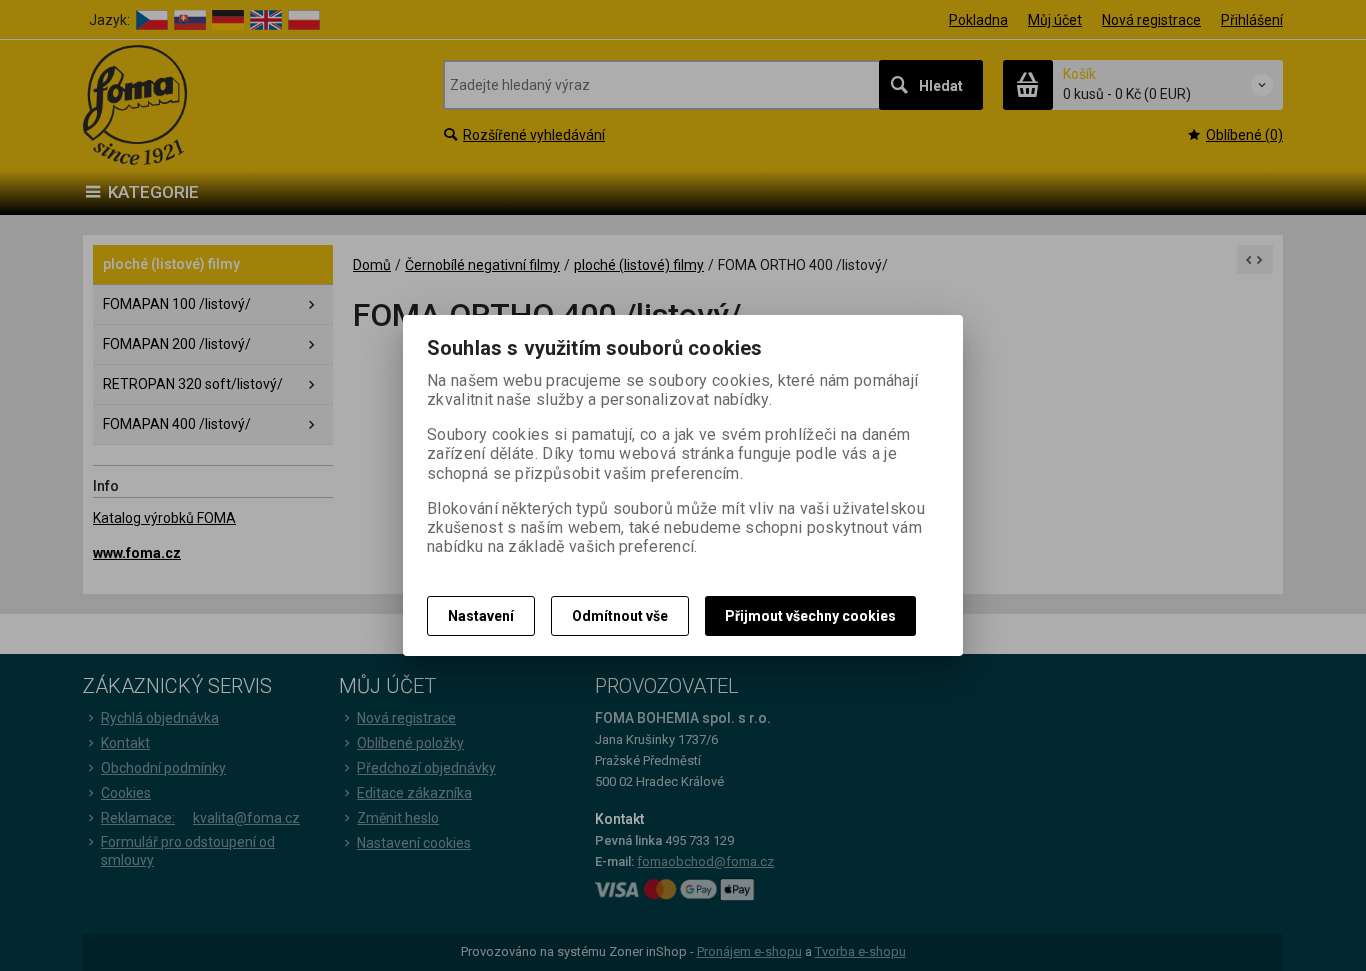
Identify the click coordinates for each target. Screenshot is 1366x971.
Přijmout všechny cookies (810, 616)
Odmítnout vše (620, 616)
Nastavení (481, 616)
